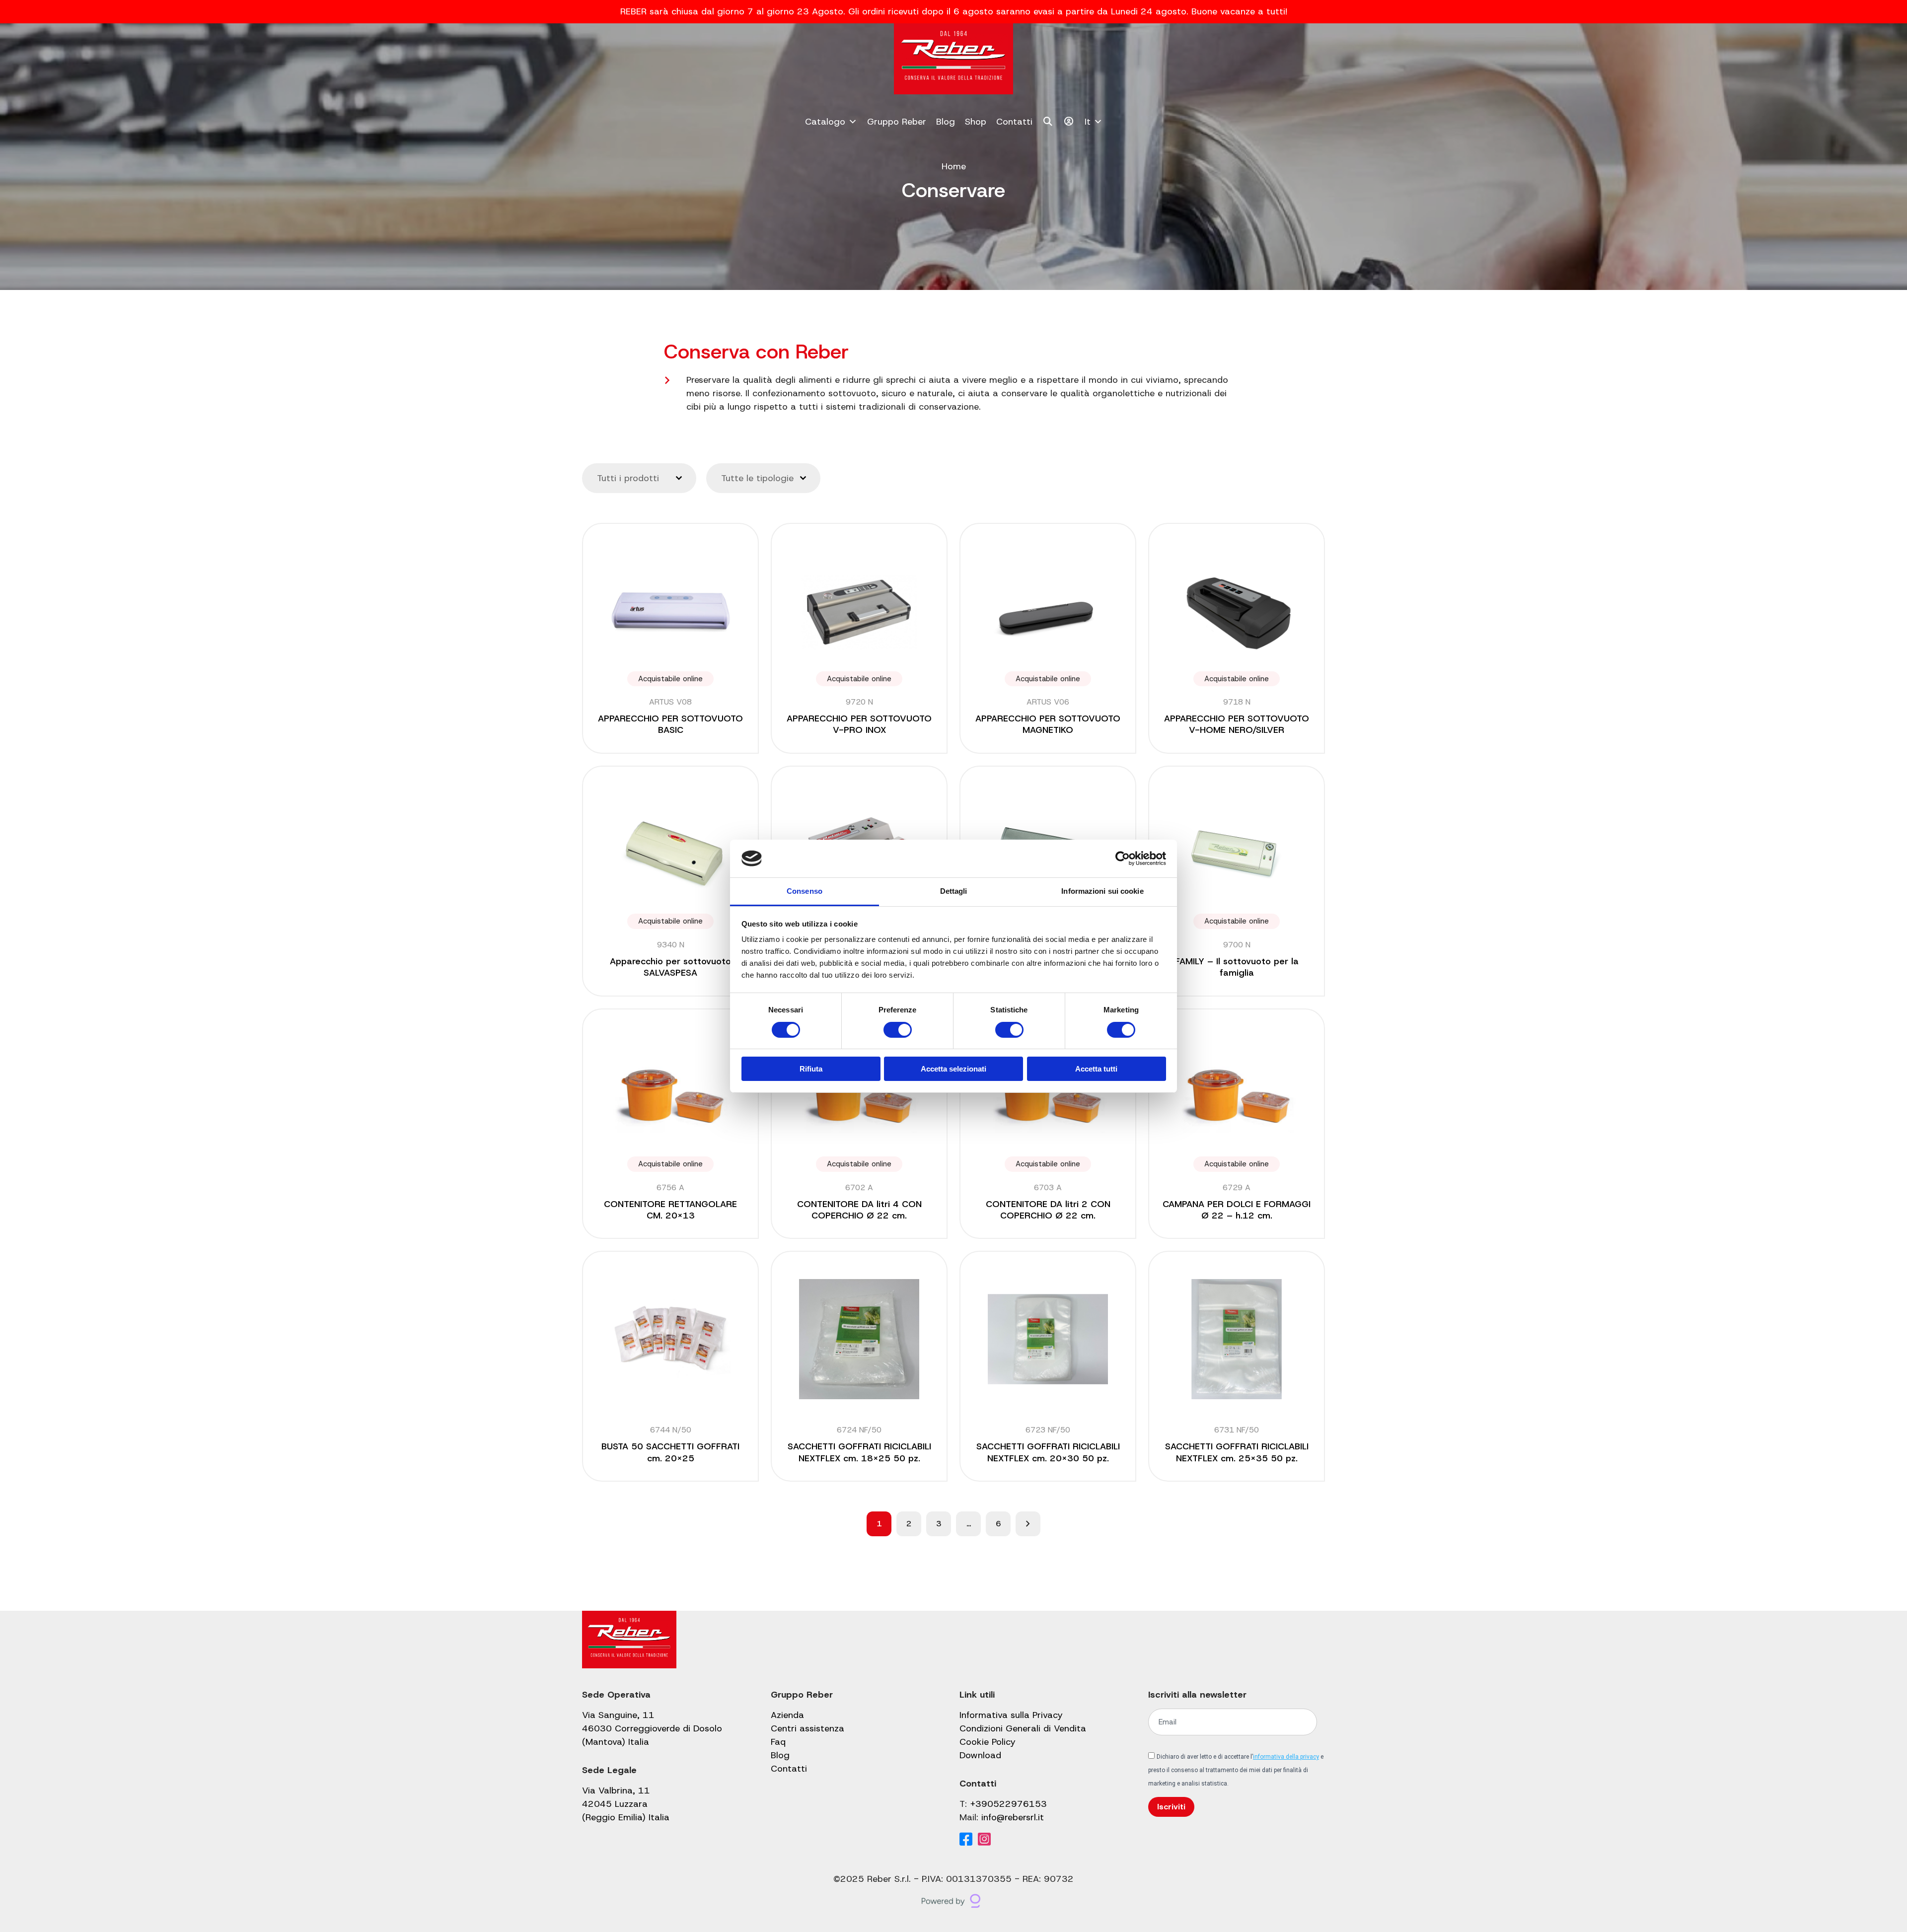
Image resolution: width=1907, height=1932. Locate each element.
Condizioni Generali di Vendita (1023, 1728)
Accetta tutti (1096, 1069)
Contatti (1014, 122)
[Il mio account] (1069, 122)
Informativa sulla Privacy (1011, 1715)
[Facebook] (966, 1840)
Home (954, 166)
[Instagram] (984, 1840)
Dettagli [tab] (954, 891)
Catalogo (825, 122)
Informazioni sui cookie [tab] (1102, 891)
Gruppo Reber (897, 122)
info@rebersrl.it (1013, 1817)
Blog (946, 122)
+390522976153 (1008, 1804)
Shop (976, 122)
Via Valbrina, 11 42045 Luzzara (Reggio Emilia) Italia (626, 1804)
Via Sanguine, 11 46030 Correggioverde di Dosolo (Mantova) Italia (652, 1728)
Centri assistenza (807, 1728)
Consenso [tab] (805, 891)
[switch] (898, 1030)
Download (980, 1755)
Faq (778, 1742)
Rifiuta (811, 1069)
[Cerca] (1048, 122)
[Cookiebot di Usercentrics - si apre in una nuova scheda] (1123, 859)
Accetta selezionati (953, 1069)
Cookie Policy (988, 1742)
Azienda (787, 1715)
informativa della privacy (1286, 1757)
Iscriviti (1171, 1807)
